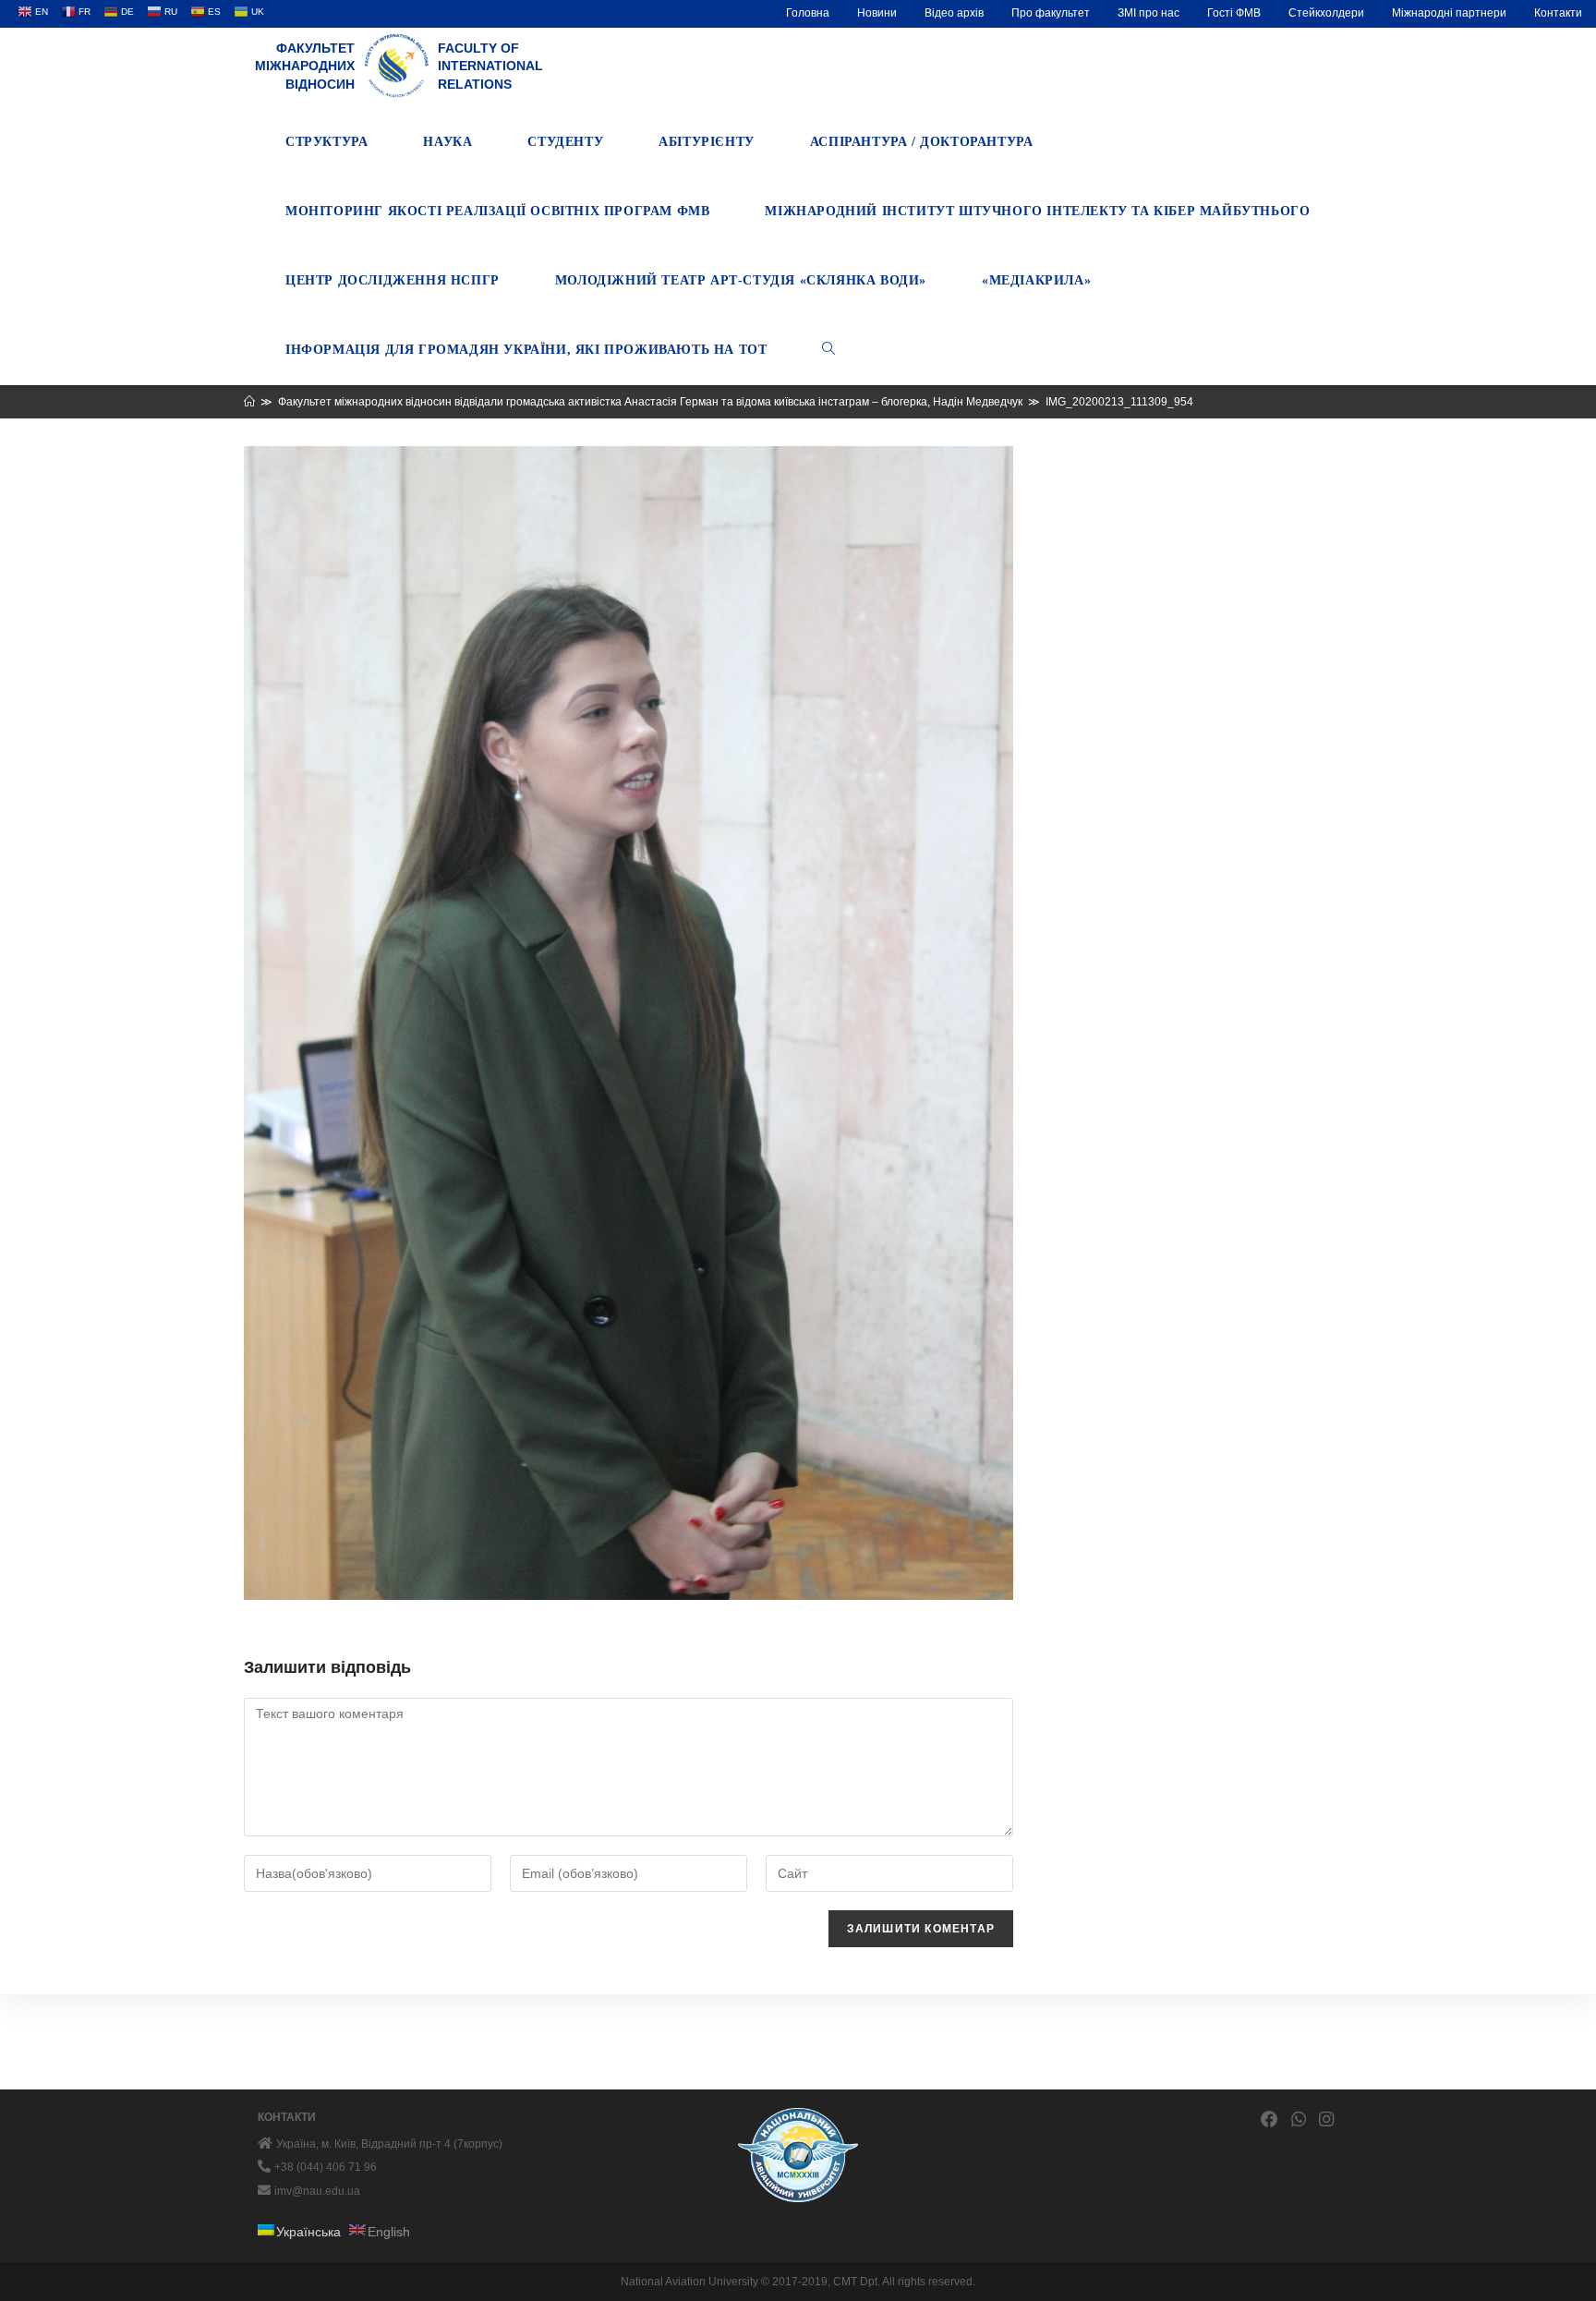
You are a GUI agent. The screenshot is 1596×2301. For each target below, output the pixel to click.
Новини (877, 13)
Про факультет (1051, 13)
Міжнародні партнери (1449, 13)
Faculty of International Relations (490, 66)
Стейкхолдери (1326, 13)
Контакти (1558, 13)
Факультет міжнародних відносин (305, 66)
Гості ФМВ (1234, 13)
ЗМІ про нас (1149, 13)
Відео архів (954, 13)
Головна (808, 13)
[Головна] (249, 402)
